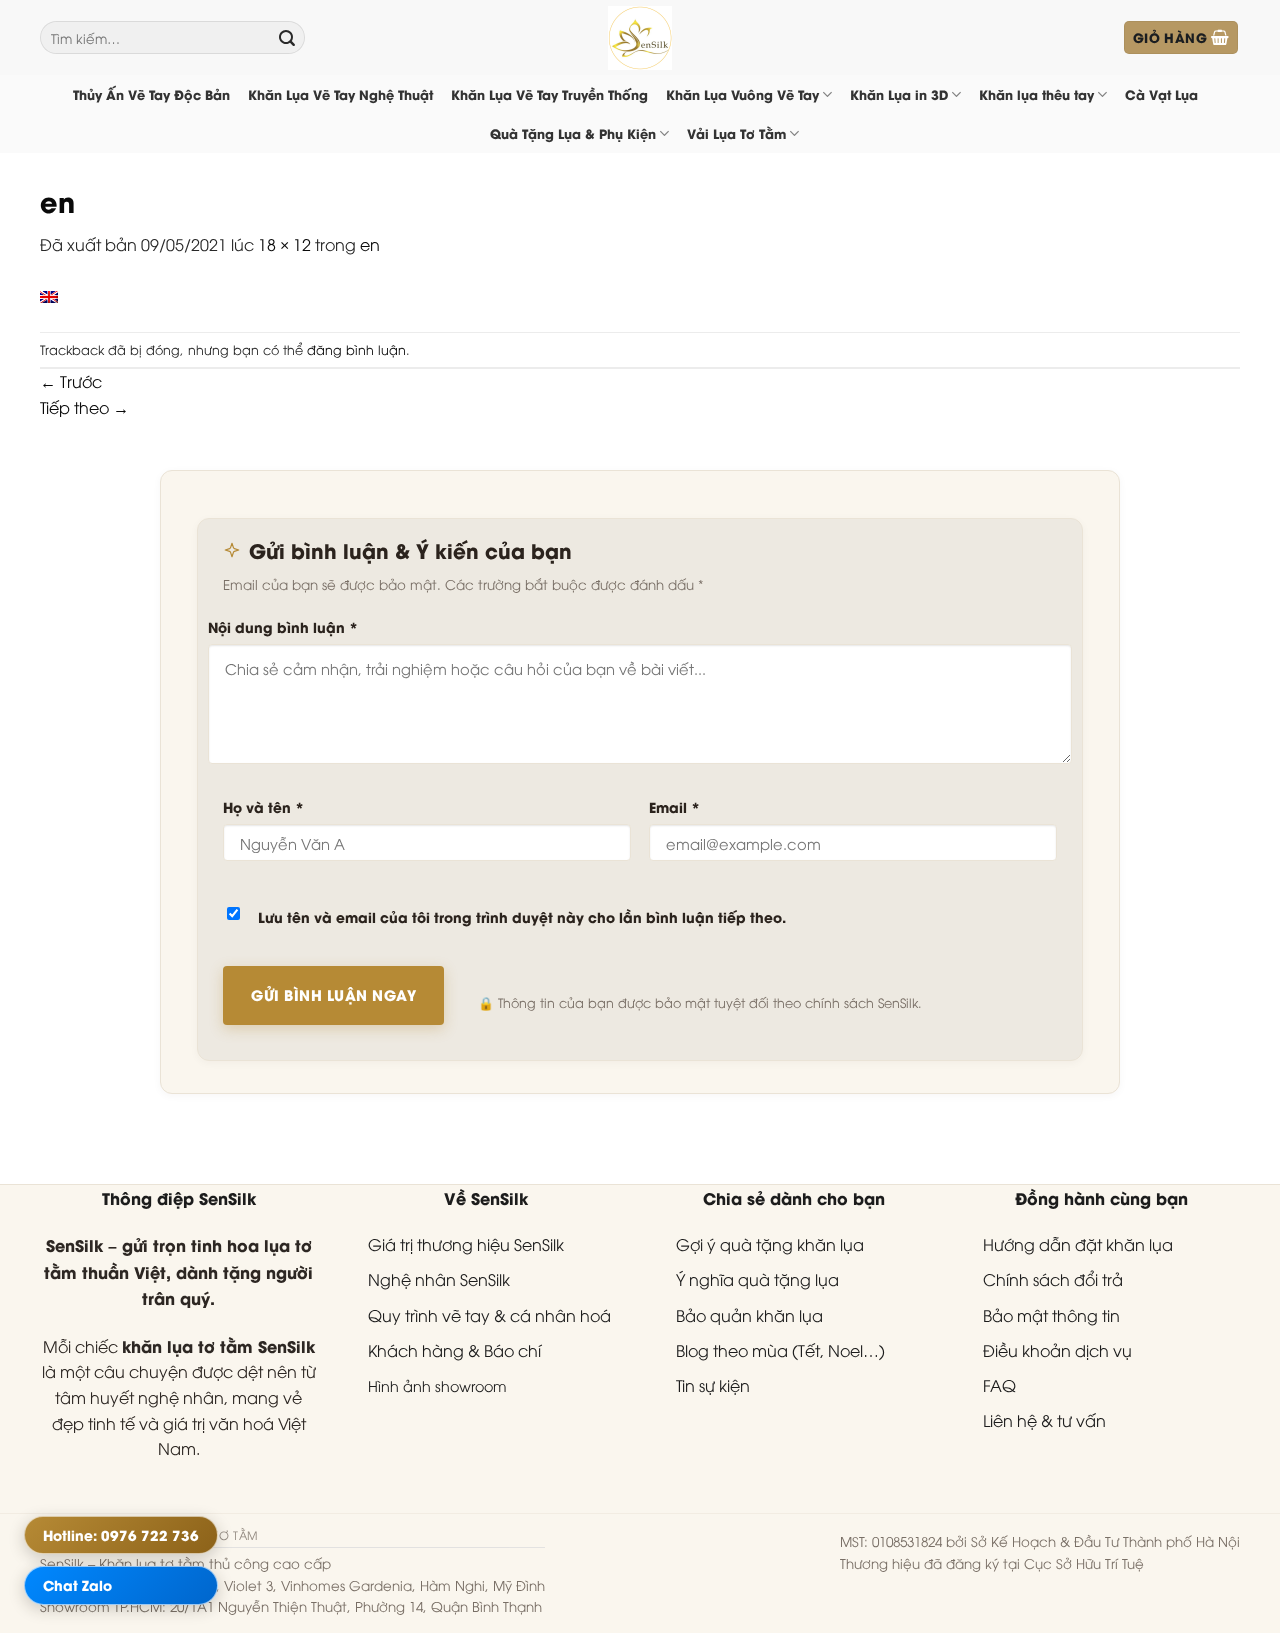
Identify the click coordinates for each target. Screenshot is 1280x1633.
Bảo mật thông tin (1051, 1315)
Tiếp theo (84, 407)
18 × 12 (284, 244)
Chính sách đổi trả (1053, 1279)
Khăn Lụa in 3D (899, 94)
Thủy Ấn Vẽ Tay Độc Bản (151, 94)
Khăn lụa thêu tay (1036, 94)
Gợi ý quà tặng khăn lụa (770, 1244)
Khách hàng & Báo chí (454, 1350)
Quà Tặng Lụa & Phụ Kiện (573, 133)
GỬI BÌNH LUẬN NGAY (333, 994)
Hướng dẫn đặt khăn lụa (1078, 1244)
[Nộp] (287, 38)
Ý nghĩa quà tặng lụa (757, 1279)
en (370, 244)
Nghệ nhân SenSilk (439, 1279)
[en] (49, 294)
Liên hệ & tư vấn (1044, 1420)
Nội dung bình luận (283, 626)
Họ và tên (263, 806)
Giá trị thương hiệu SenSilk (466, 1244)
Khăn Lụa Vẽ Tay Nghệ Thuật (340, 94)
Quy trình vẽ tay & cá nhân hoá (489, 1315)
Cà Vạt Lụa (1161, 94)
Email (674, 806)
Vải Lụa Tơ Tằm (736, 133)
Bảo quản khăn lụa (749, 1315)
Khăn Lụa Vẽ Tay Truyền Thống (549, 94)
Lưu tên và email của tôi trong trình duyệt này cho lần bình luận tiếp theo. (522, 916)
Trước (71, 381)
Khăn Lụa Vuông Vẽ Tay (742, 94)
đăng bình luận (356, 349)
